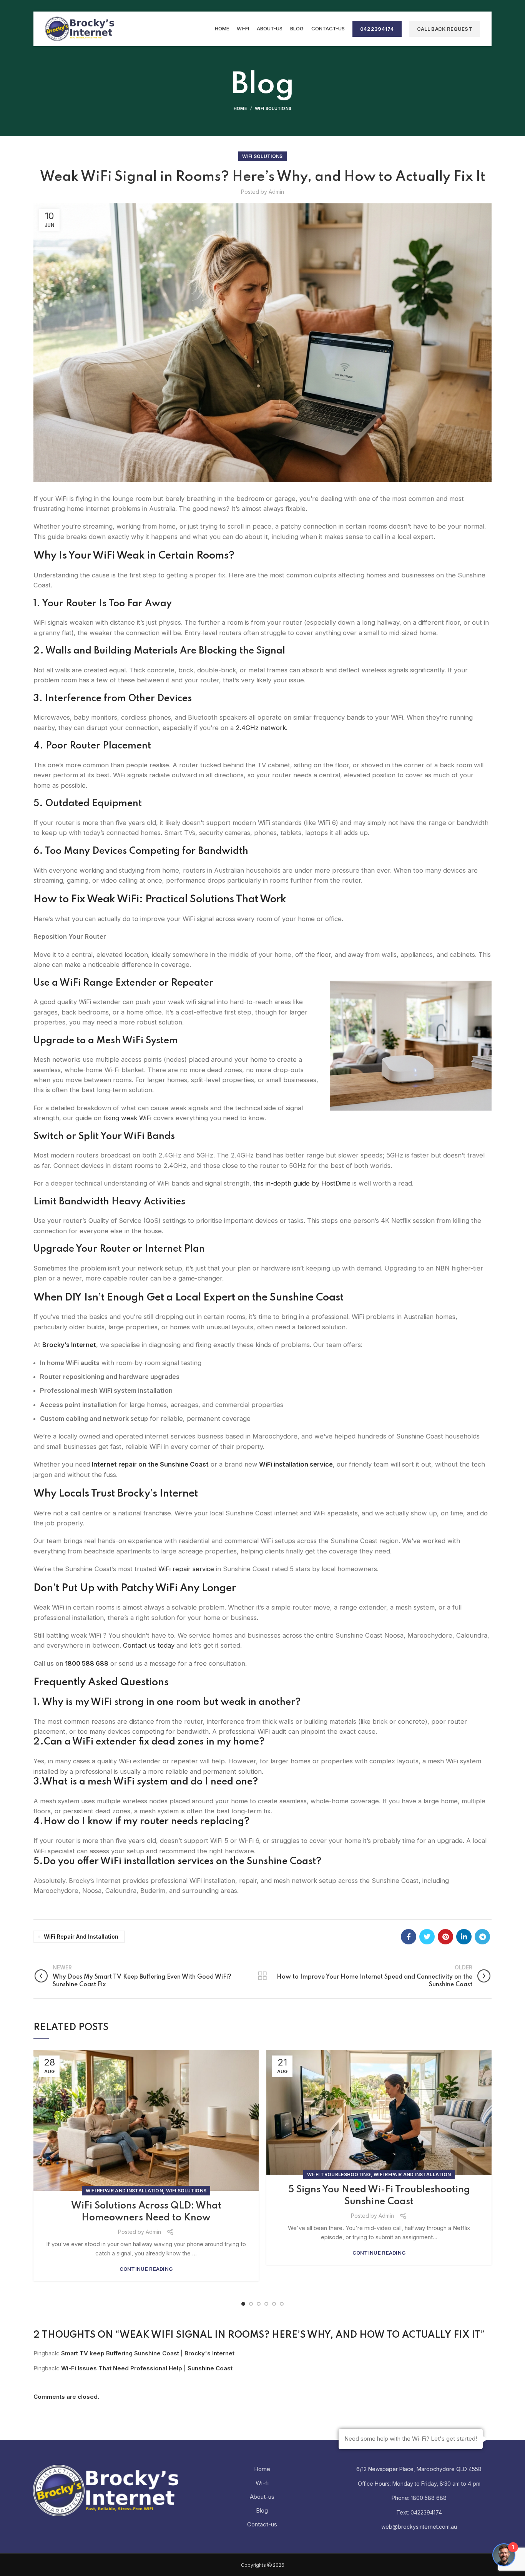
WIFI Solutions (273, 108)
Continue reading (146, 2269)
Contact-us (262, 2524)
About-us (262, 2497)
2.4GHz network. (262, 728)
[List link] (419, 2498)
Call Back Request (445, 29)
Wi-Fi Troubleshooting (339, 2174)
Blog (262, 2510)
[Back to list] (262, 1976)
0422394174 (377, 29)
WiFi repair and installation (81, 1937)
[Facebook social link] (409, 1937)
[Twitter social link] (427, 1937)
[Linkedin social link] (464, 1937)
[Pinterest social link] (445, 1937)
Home (240, 108)
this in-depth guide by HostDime (301, 1183)
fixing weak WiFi (127, 1118)
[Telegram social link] (482, 1937)
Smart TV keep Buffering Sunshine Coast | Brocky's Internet (148, 2353)
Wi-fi (262, 2483)
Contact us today (148, 1645)
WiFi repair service (186, 1569)
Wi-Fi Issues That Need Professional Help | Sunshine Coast (147, 2368)
